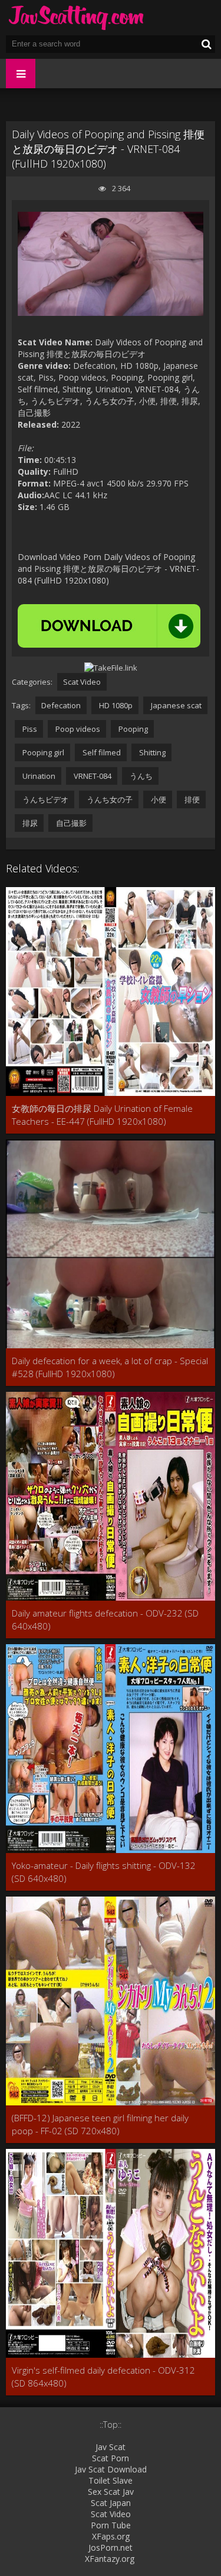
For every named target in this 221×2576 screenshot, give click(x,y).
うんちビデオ (44, 799)
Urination (38, 776)
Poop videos (77, 729)
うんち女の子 (109, 799)
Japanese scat (175, 705)
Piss (29, 729)
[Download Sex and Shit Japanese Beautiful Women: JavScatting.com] (77, 18)
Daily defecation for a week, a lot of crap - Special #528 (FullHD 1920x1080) (110, 1367)
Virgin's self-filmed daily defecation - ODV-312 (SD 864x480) (103, 2377)
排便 (191, 799)
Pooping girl (42, 752)
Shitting (151, 752)
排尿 (29, 823)
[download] (109, 626)
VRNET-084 (92, 776)
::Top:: (111, 2425)
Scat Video (82, 682)
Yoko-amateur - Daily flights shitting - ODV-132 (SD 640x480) (104, 1872)
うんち (140, 776)
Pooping (132, 729)
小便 (158, 799)
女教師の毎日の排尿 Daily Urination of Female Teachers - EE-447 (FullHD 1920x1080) (102, 1115)
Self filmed (101, 752)
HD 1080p (115, 705)
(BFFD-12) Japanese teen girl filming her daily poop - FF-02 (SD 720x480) (100, 2124)
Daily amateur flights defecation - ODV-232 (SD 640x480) (105, 1619)
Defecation (61, 705)
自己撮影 (70, 823)
